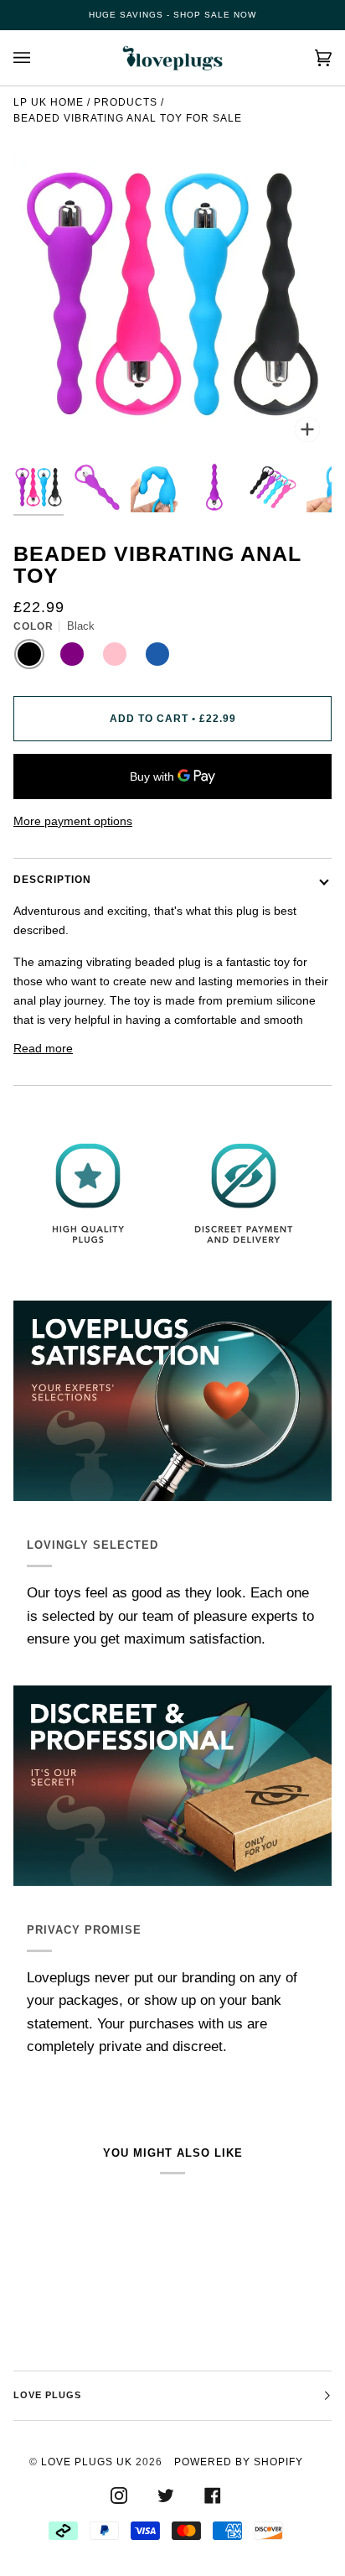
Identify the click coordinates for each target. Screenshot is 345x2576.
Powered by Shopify (239, 2462)
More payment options (73, 821)
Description (52, 880)
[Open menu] (39, 58)
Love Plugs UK (87, 2462)
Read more (43, 1048)
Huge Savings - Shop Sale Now (172, 15)
